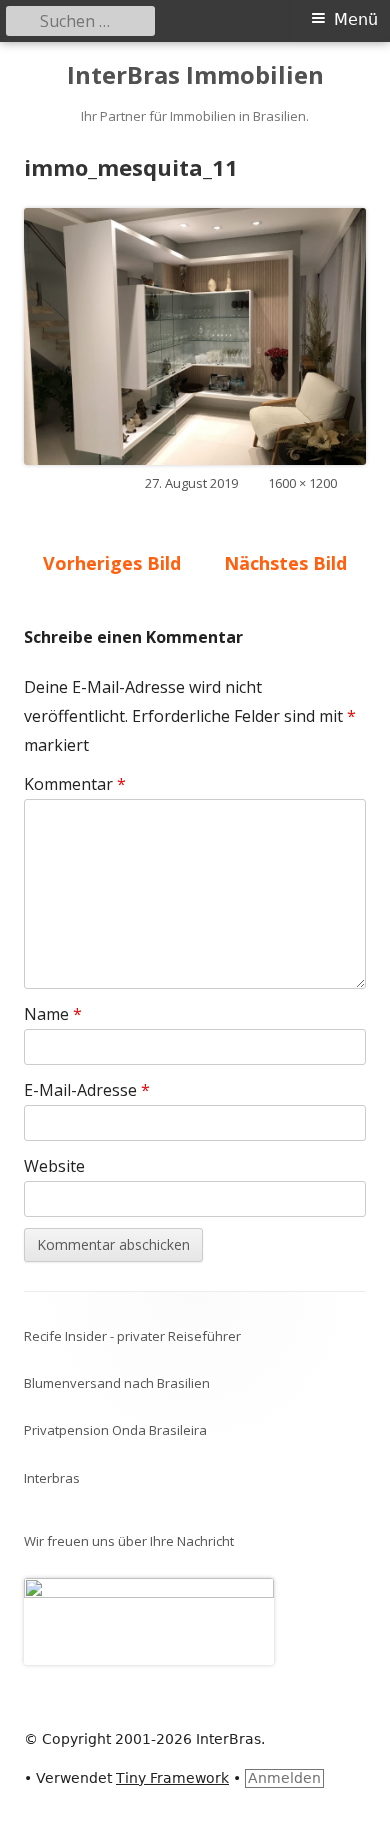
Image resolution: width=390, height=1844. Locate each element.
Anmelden (284, 1778)
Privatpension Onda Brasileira (115, 1430)
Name (53, 1014)
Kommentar (75, 784)
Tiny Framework (172, 1778)
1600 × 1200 (302, 483)
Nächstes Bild (285, 563)
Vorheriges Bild (112, 563)
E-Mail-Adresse (87, 1090)
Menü (356, 19)
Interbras (52, 1478)
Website (54, 1166)
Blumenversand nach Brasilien (117, 1383)
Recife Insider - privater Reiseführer (132, 1336)
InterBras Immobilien (195, 75)
